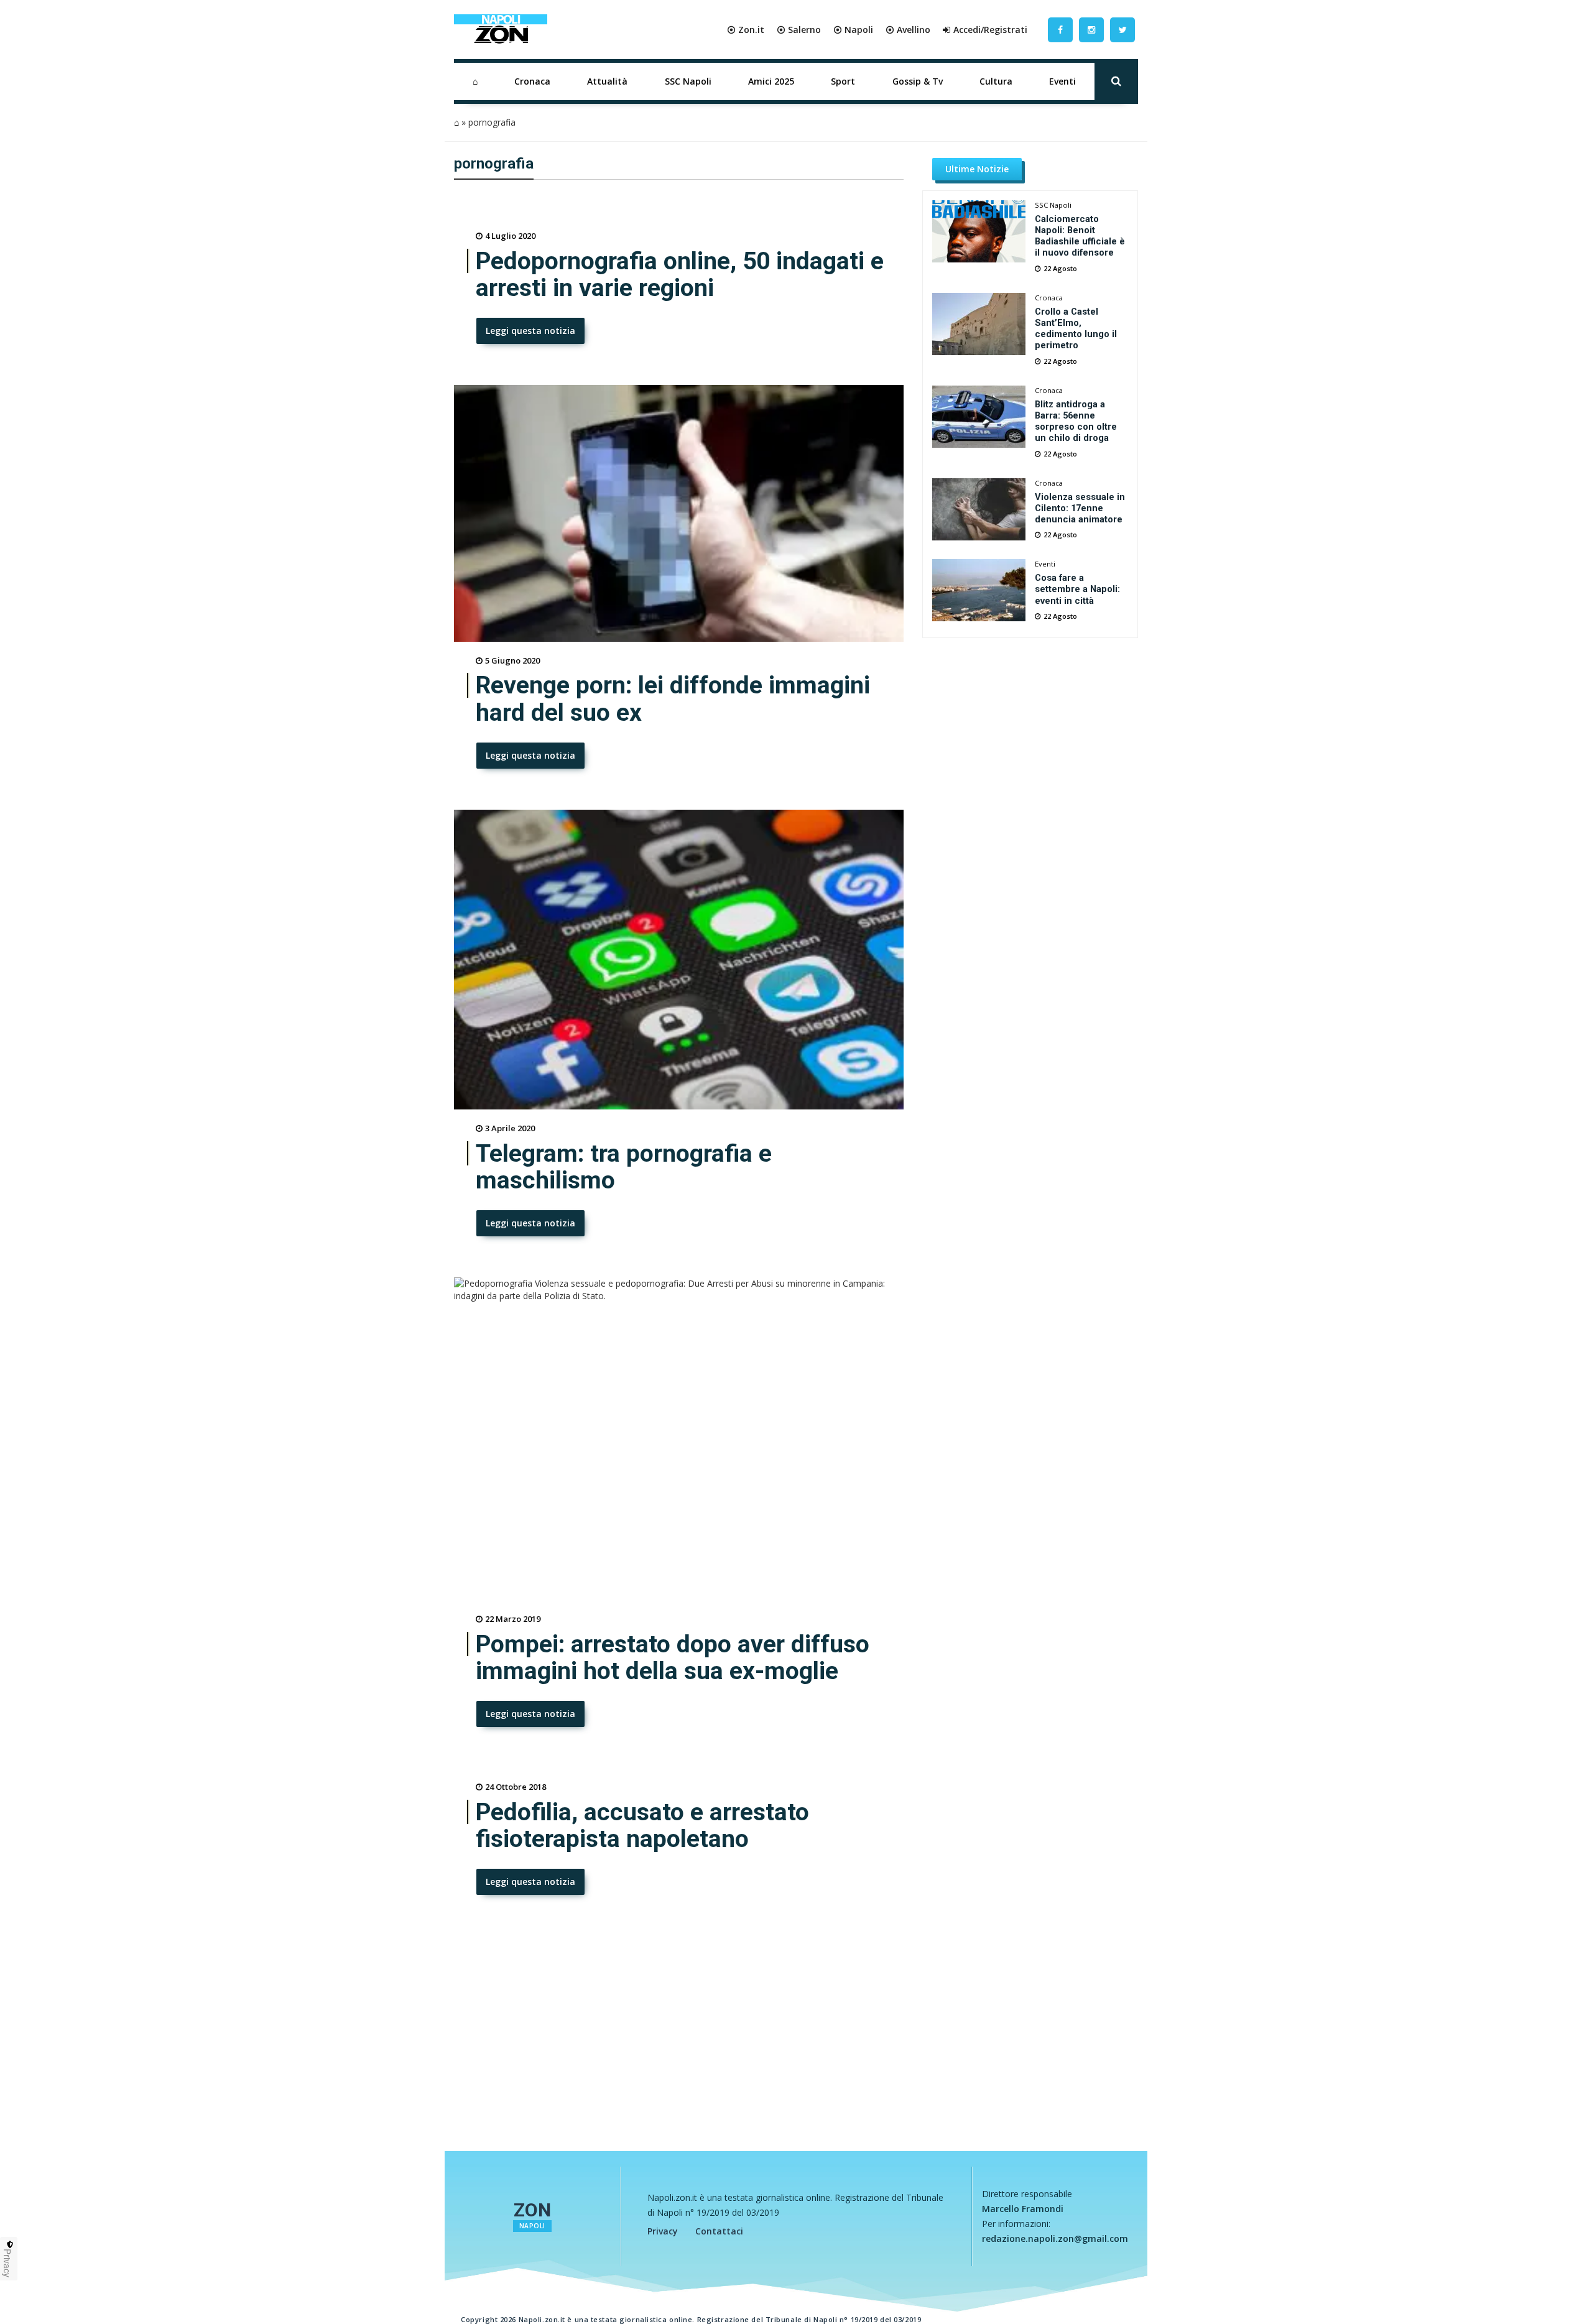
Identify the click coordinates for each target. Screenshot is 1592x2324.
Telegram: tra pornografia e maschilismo (624, 1167)
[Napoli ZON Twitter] (1122, 30)
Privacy (663, 2231)
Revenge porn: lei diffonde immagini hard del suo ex (673, 699)
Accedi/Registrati (990, 30)
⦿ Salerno (799, 30)
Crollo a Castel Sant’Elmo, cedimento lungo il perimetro (1076, 328)
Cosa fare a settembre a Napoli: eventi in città (1077, 589)
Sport (843, 81)
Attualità (607, 81)
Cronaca (532, 81)
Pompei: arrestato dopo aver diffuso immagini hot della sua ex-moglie (673, 1658)
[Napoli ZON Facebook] (1060, 30)
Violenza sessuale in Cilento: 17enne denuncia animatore (1080, 508)
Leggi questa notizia (530, 331)
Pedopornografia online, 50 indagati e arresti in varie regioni (680, 275)
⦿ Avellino (908, 30)
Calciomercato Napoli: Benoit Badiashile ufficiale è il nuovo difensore (1080, 236)
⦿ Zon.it (746, 30)
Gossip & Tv (918, 81)
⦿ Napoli (853, 30)
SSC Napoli (688, 81)
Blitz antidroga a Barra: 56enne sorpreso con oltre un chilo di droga (1076, 421)
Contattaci (719, 2231)
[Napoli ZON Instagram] (1091, 30)
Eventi (1062, 81)
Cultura (996, 81)
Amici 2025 (771, 81)
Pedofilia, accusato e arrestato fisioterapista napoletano (642, 1826)
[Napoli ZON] (501, 30)
